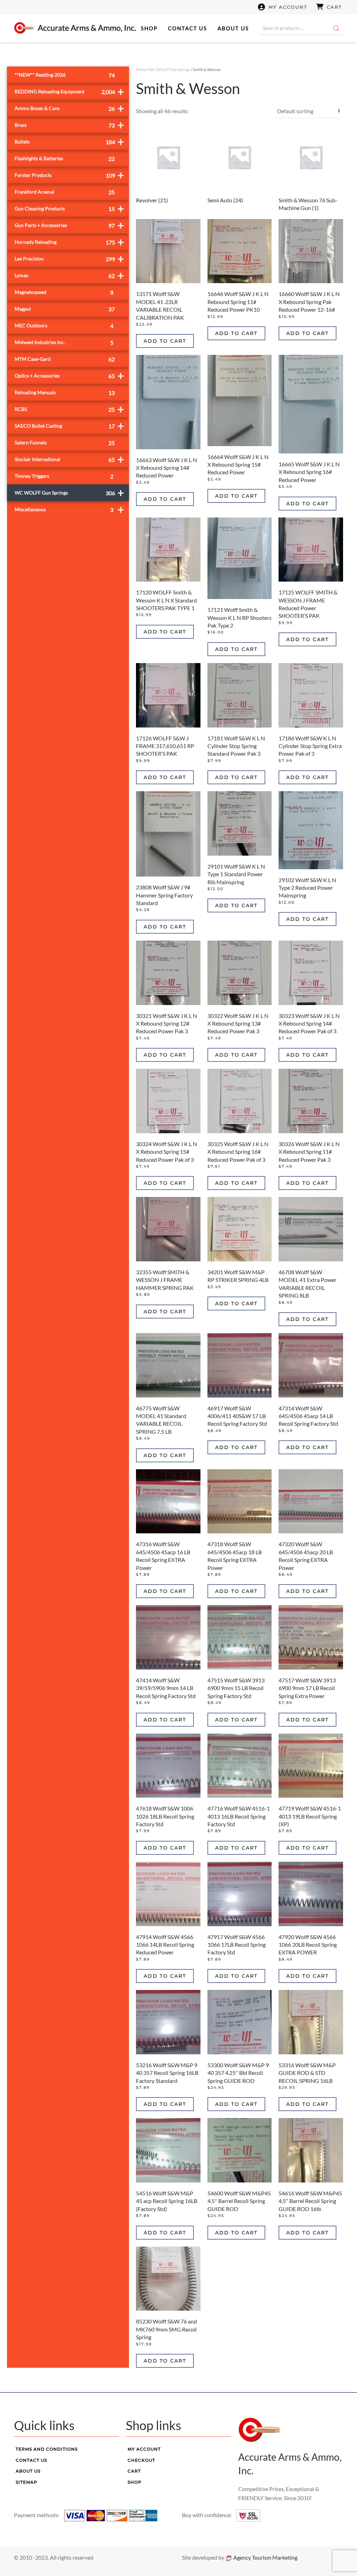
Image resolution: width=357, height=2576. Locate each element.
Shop (149, 28)
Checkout (141, 2460)
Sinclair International (69, 459)
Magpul (65, 309)
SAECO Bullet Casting (69, 426)
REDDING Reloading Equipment (69, 91)
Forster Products (69, 175)
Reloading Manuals (65, 393)
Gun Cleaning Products (69, 208)
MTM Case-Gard (65, 359)
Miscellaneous (69, 509)
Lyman (69, 275)
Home (141, 69)
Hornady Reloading (69, 242)
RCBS (69, 409)
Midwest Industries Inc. (64, 343)
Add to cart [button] (165, 341)
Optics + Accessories (69, 376)
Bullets (69, 142)
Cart (334, 7)
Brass (69, 125)
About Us (233, 28)
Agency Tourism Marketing (265, 2557)
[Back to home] (75, 28)
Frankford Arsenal (65, 192)
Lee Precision (69, 259)
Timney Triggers (64, 476)
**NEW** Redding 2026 (65, 75)
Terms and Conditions (47, 2449)
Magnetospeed (64, 292)
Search (336, 28)
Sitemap (26, 2482)
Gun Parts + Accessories (69, 225)
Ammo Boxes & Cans (69, 108)
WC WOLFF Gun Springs (170, 69)
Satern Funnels (65, 443)
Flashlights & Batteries (65, 159)
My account (288, 7)
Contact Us (188, 28)
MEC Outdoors (64, 326)
